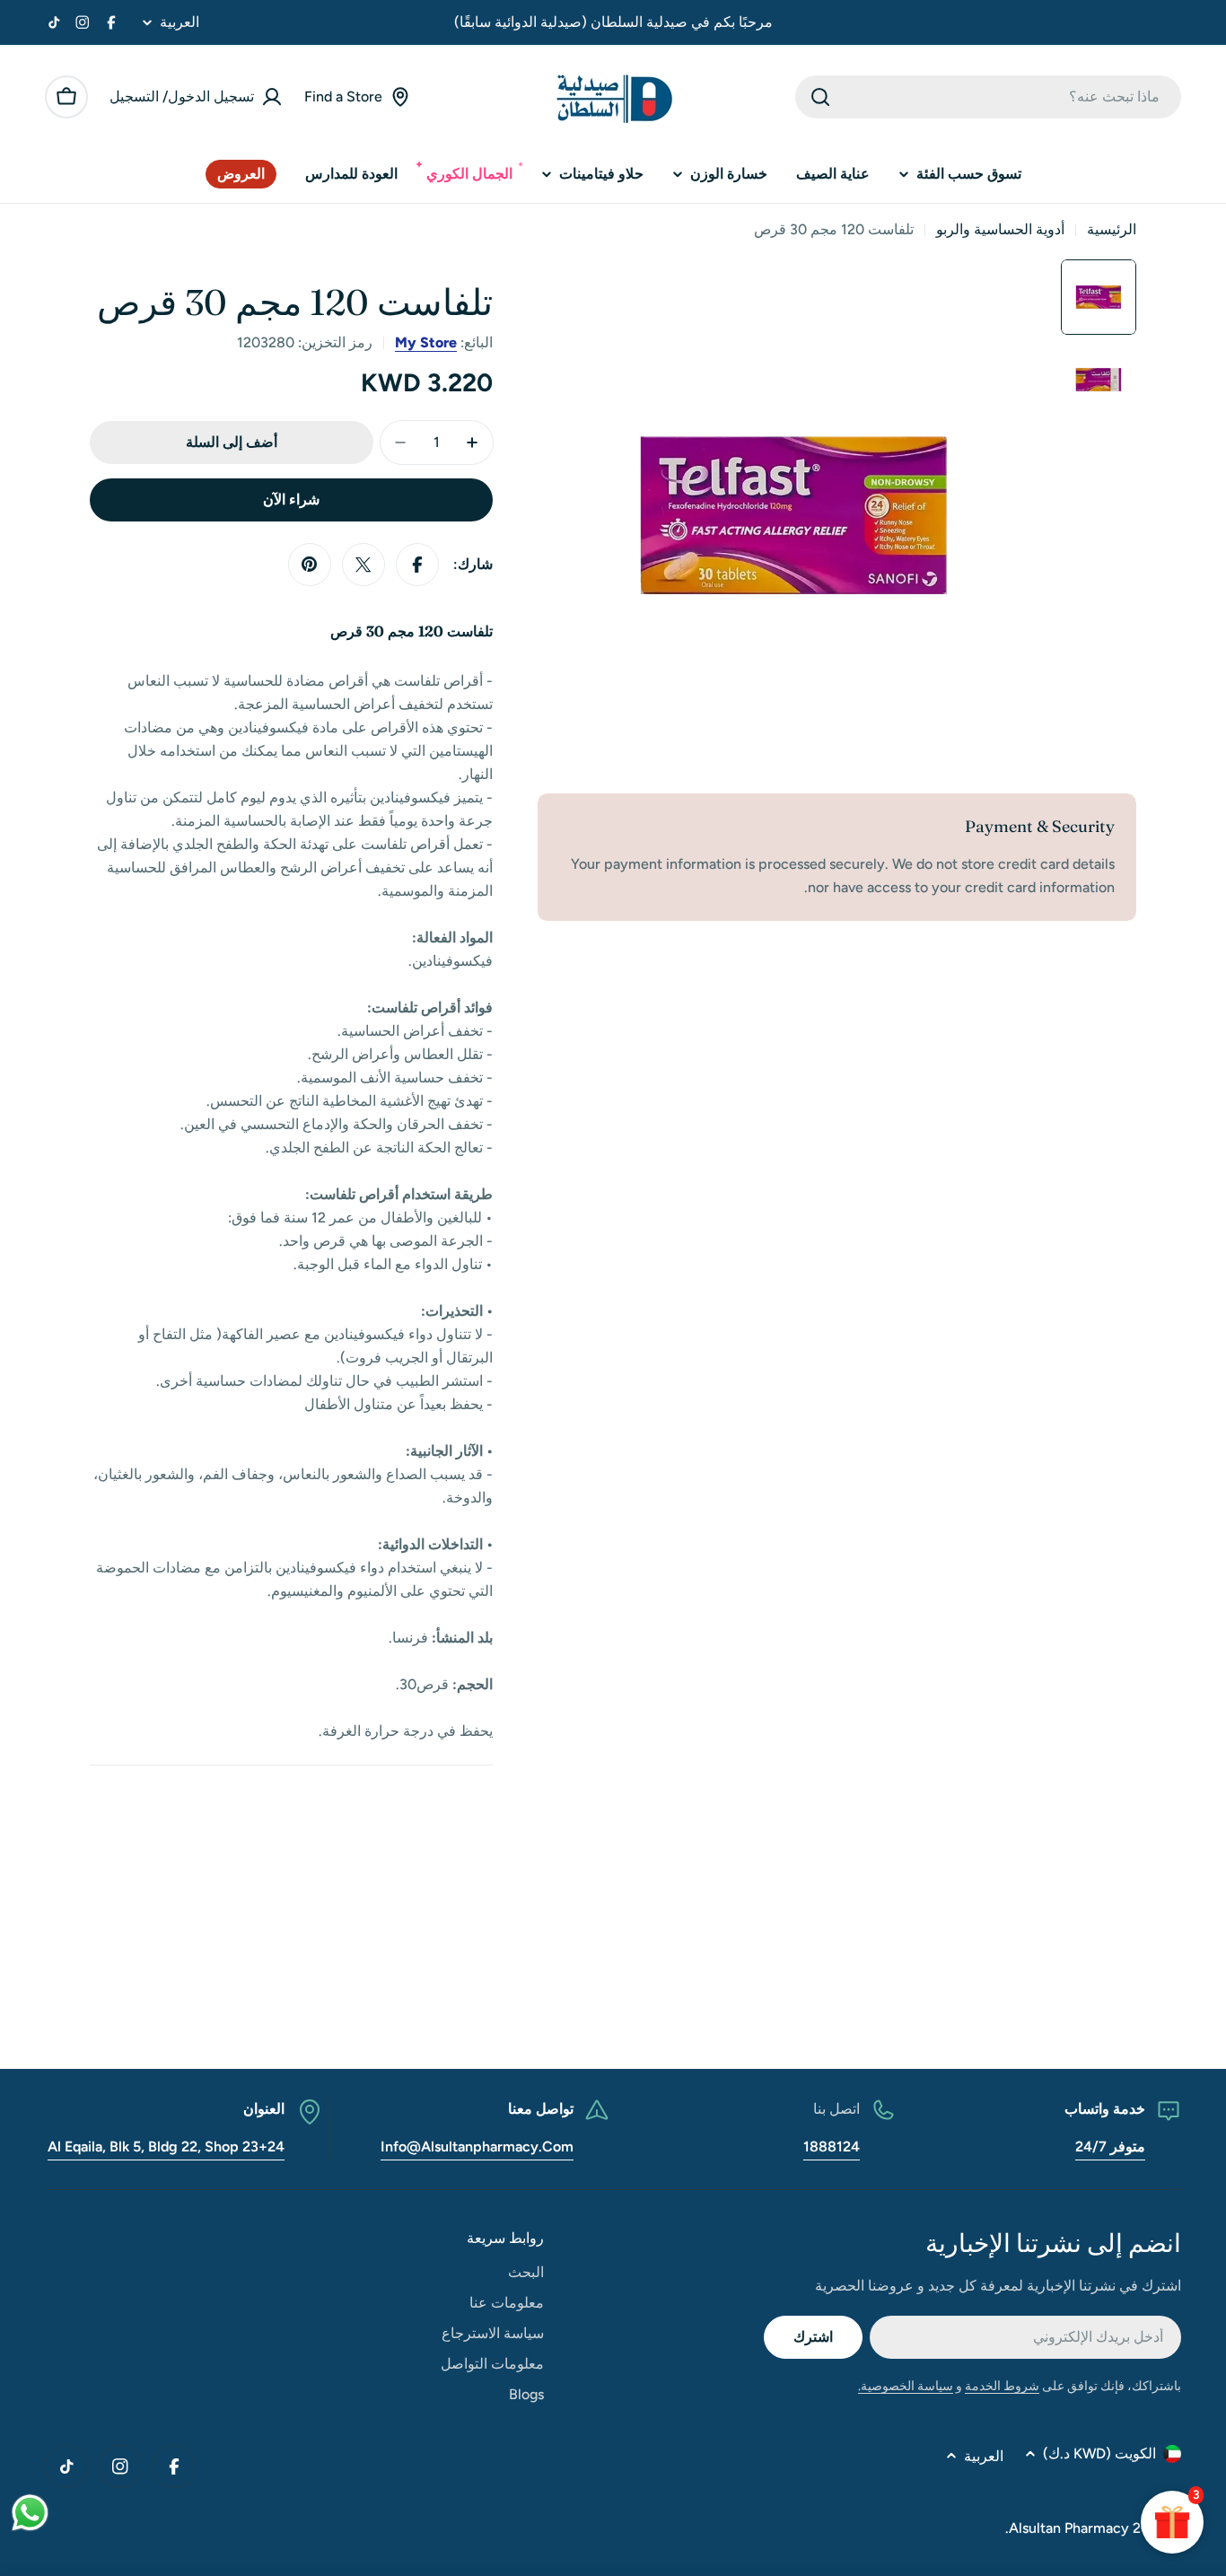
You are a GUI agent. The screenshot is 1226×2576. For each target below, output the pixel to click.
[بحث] (820, 97)
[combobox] (988, 97)
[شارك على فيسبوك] (417, 565)
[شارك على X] (363, 565)
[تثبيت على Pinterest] (310, 565)
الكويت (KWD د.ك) (1099, 2453)
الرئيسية (1112, 229)
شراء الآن (291, 499)
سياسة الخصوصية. (906, 2386)
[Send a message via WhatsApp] (30, 2513)
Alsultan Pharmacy (1069, 2528)
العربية (180, 22)
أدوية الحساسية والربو (1000, 229)
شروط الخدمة (1002, 2386)
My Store (426, 342)
